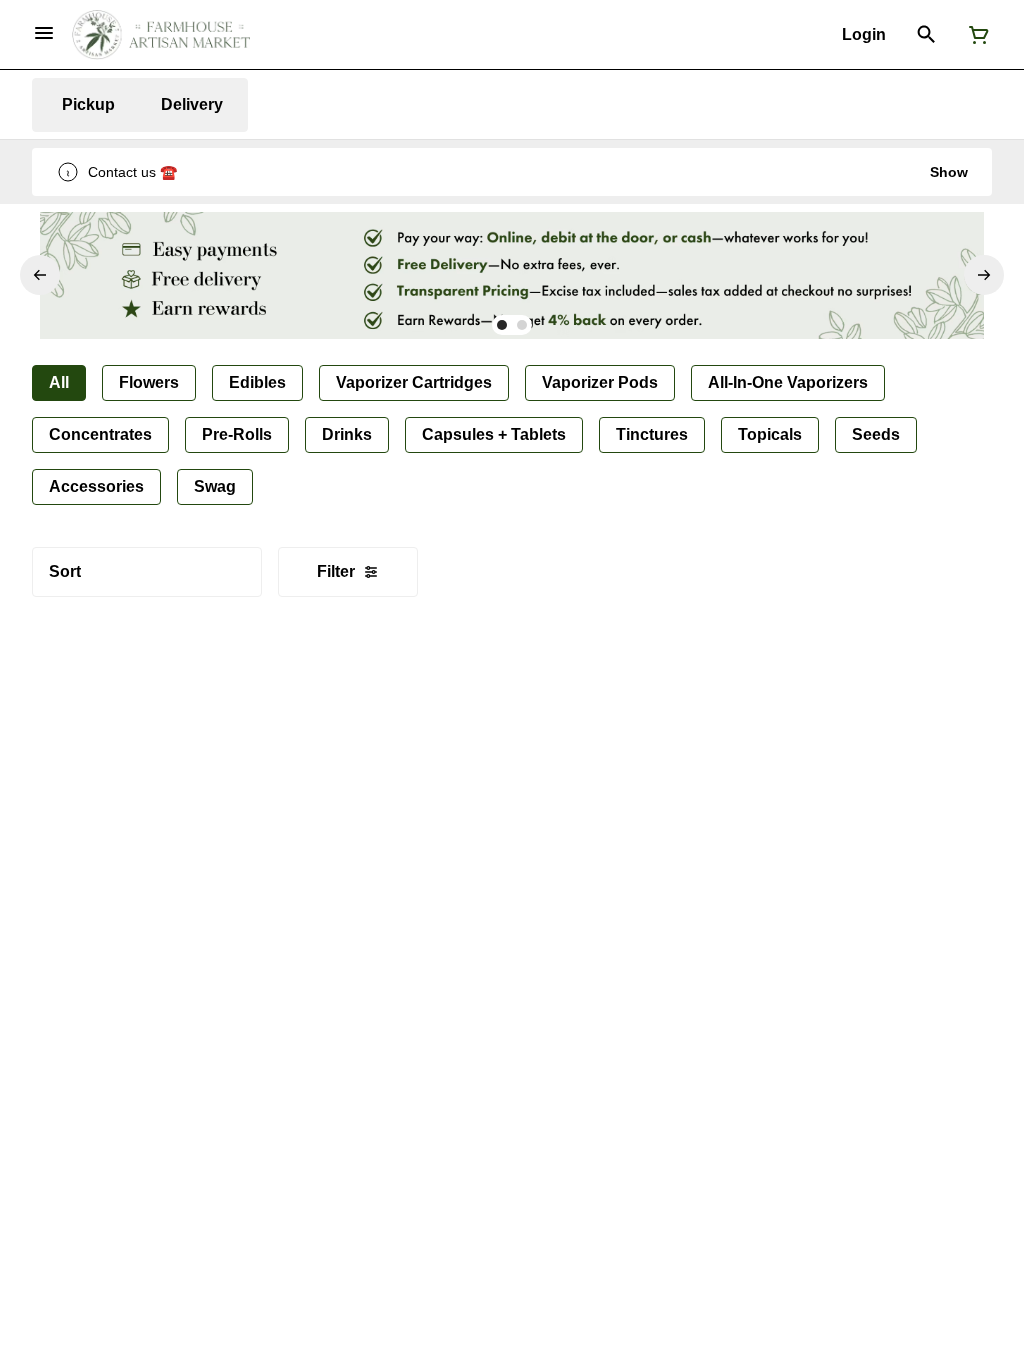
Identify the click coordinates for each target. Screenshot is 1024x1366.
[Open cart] (975, 35)
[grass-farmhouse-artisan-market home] (161, 35)
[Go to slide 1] (502, 325)
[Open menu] (44, 33)
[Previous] (40, 275)
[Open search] (926, 35)
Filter (336, 571)
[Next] (984, 275)
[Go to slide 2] (522, 325)
